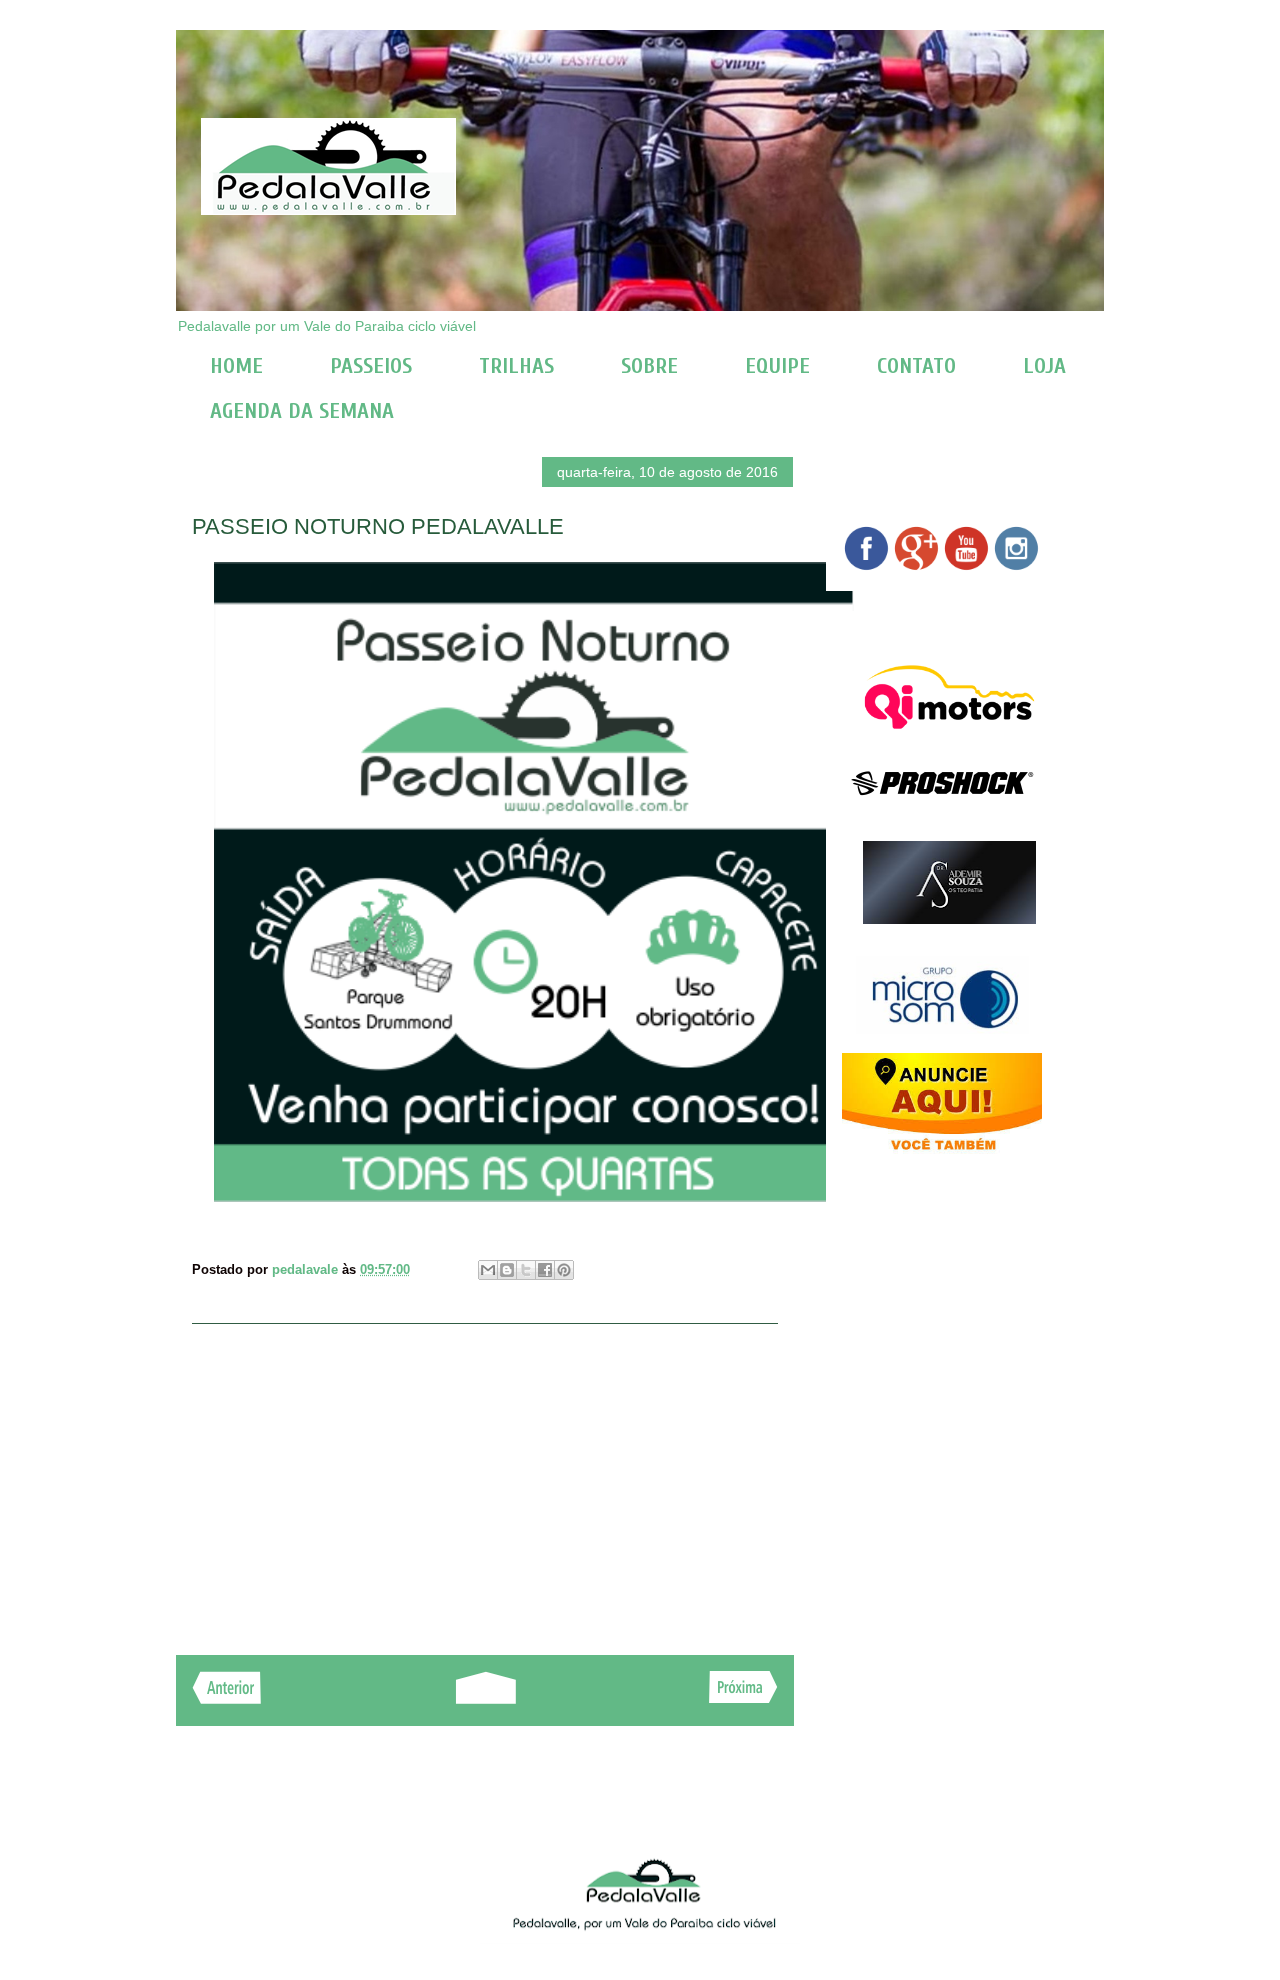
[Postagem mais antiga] (743, 1697)
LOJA (1044, 366)
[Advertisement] (485, 1479)
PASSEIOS (371, 366)
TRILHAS (516, 366)
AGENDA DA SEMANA (302, 411)
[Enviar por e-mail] (488, 1270)
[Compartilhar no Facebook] (545, 1270)
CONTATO (916, 366)
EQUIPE (777, 366)
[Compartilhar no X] (526, 1270)
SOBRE (649, 366)
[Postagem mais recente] (226, 1698)
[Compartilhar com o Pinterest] (564, 1270)
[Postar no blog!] (507, 1270)
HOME (236, 366)
